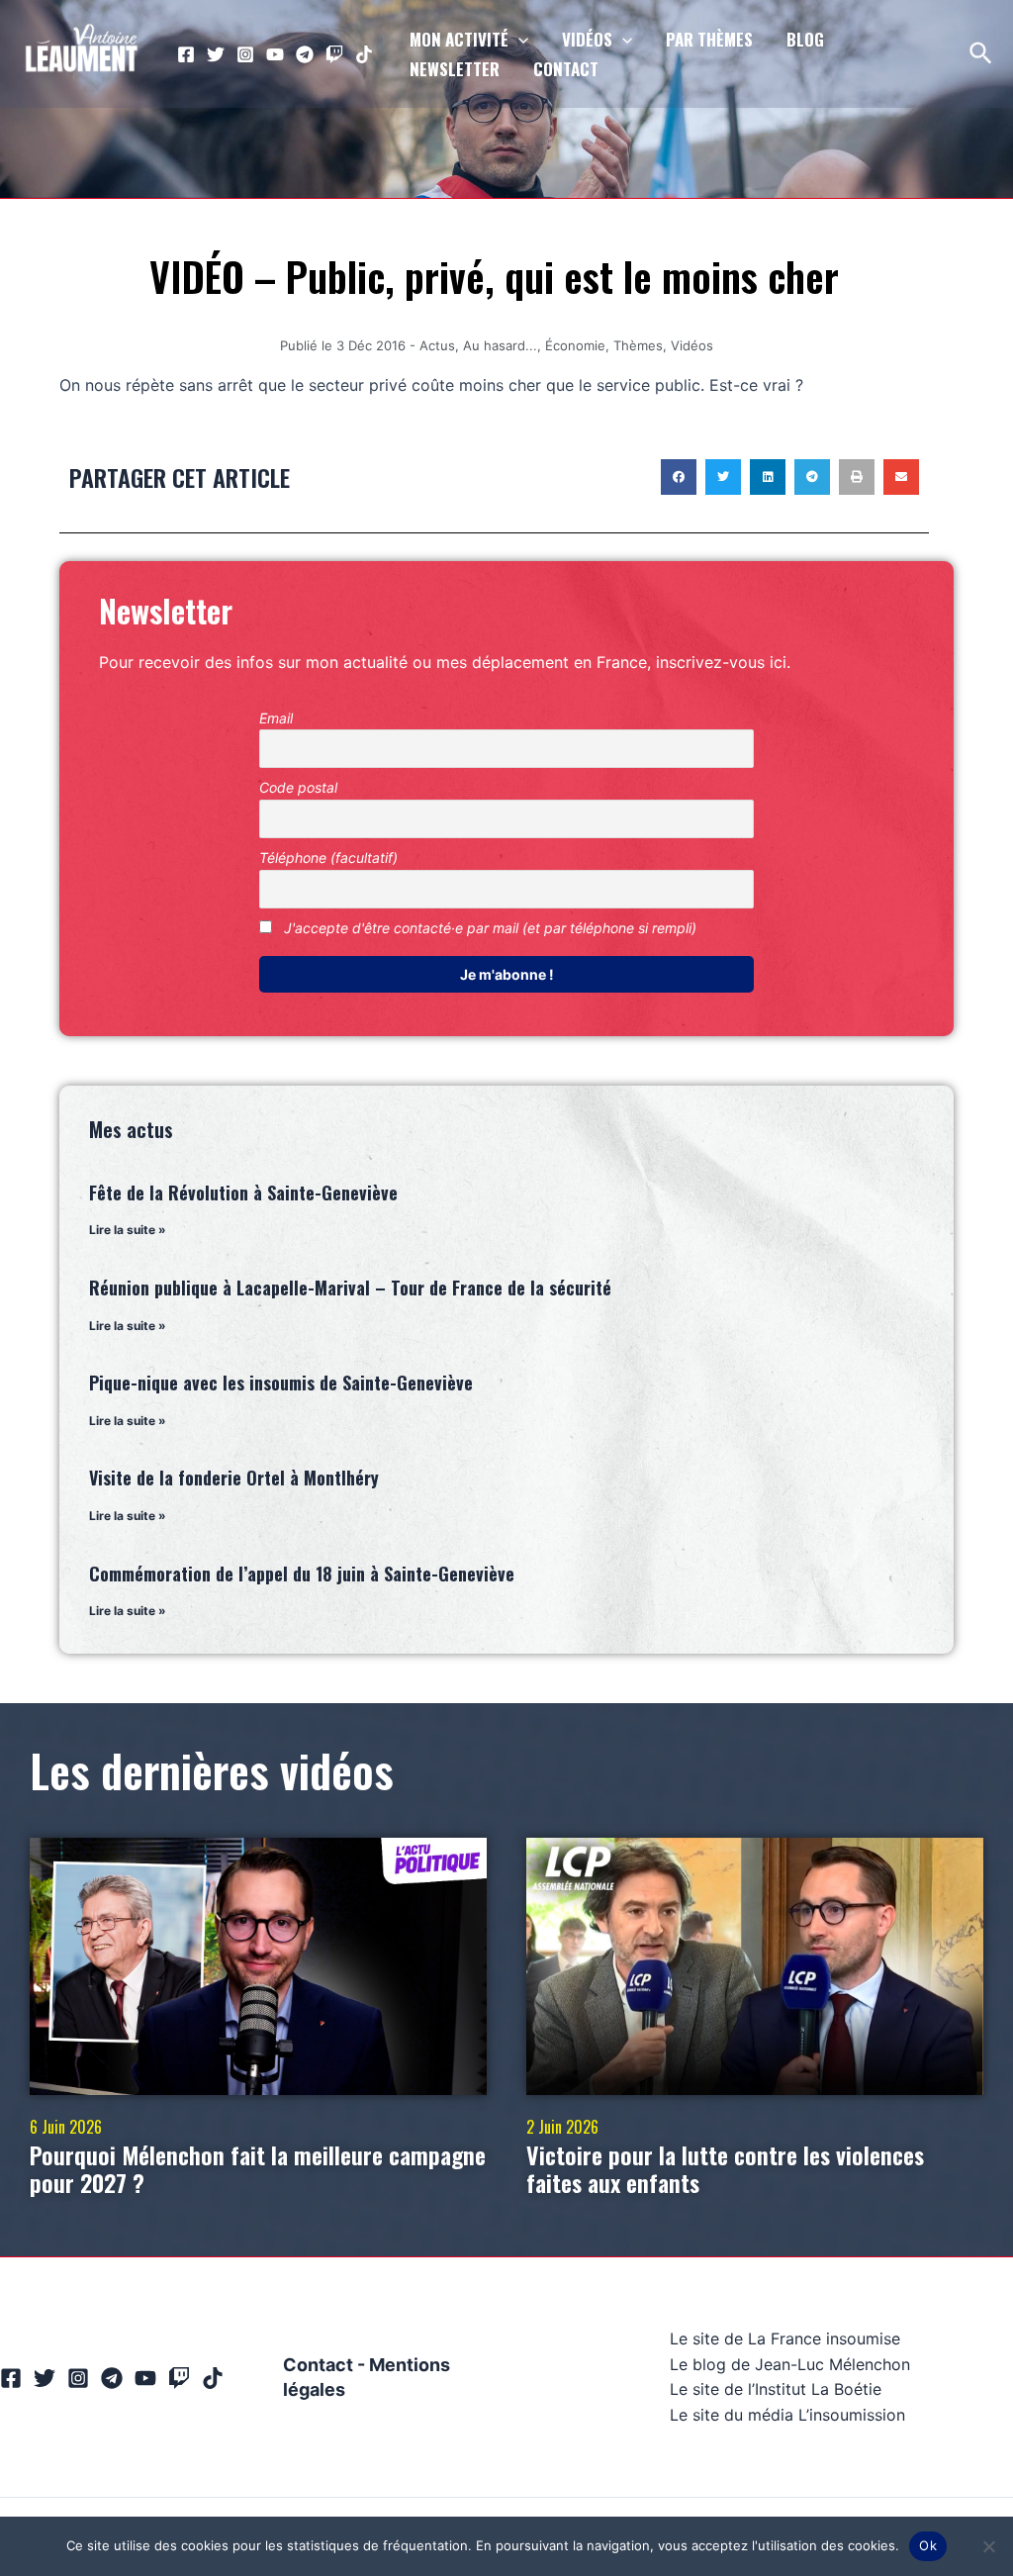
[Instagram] (245, 54)
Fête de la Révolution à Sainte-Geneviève (243, 1193)
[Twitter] (216, 54)
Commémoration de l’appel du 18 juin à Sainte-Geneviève (302, 1574)
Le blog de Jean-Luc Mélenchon (790, 2364)
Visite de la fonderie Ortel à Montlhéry (234, 1478)
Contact (318, 2365)
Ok (928, 2545)
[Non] (988, 2546)
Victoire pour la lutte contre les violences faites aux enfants (725, 2169)
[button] (679, 477)
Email (276, 718)
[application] (518, 40)
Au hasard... (500, 345)
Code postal (298, 787)
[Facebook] (186, 54)
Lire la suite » (128, 1230)
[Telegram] (305, 54)
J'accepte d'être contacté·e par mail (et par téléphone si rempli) (488, 928)
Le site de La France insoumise (785, 2338)
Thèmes (638, 345)
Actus (437, 345)
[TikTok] (364, 54)
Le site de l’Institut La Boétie (776, 2389)
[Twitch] (334, 54)
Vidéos (692, 345)
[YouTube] (275, 54)
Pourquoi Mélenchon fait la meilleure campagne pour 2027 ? (258, 2169)
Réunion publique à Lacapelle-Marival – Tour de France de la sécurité (350, 1288)
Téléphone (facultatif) (328, 858)
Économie (575, 345)
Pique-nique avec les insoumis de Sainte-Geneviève (281, 1383)
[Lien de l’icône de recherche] (982, 54)
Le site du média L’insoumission (787, 2415)
